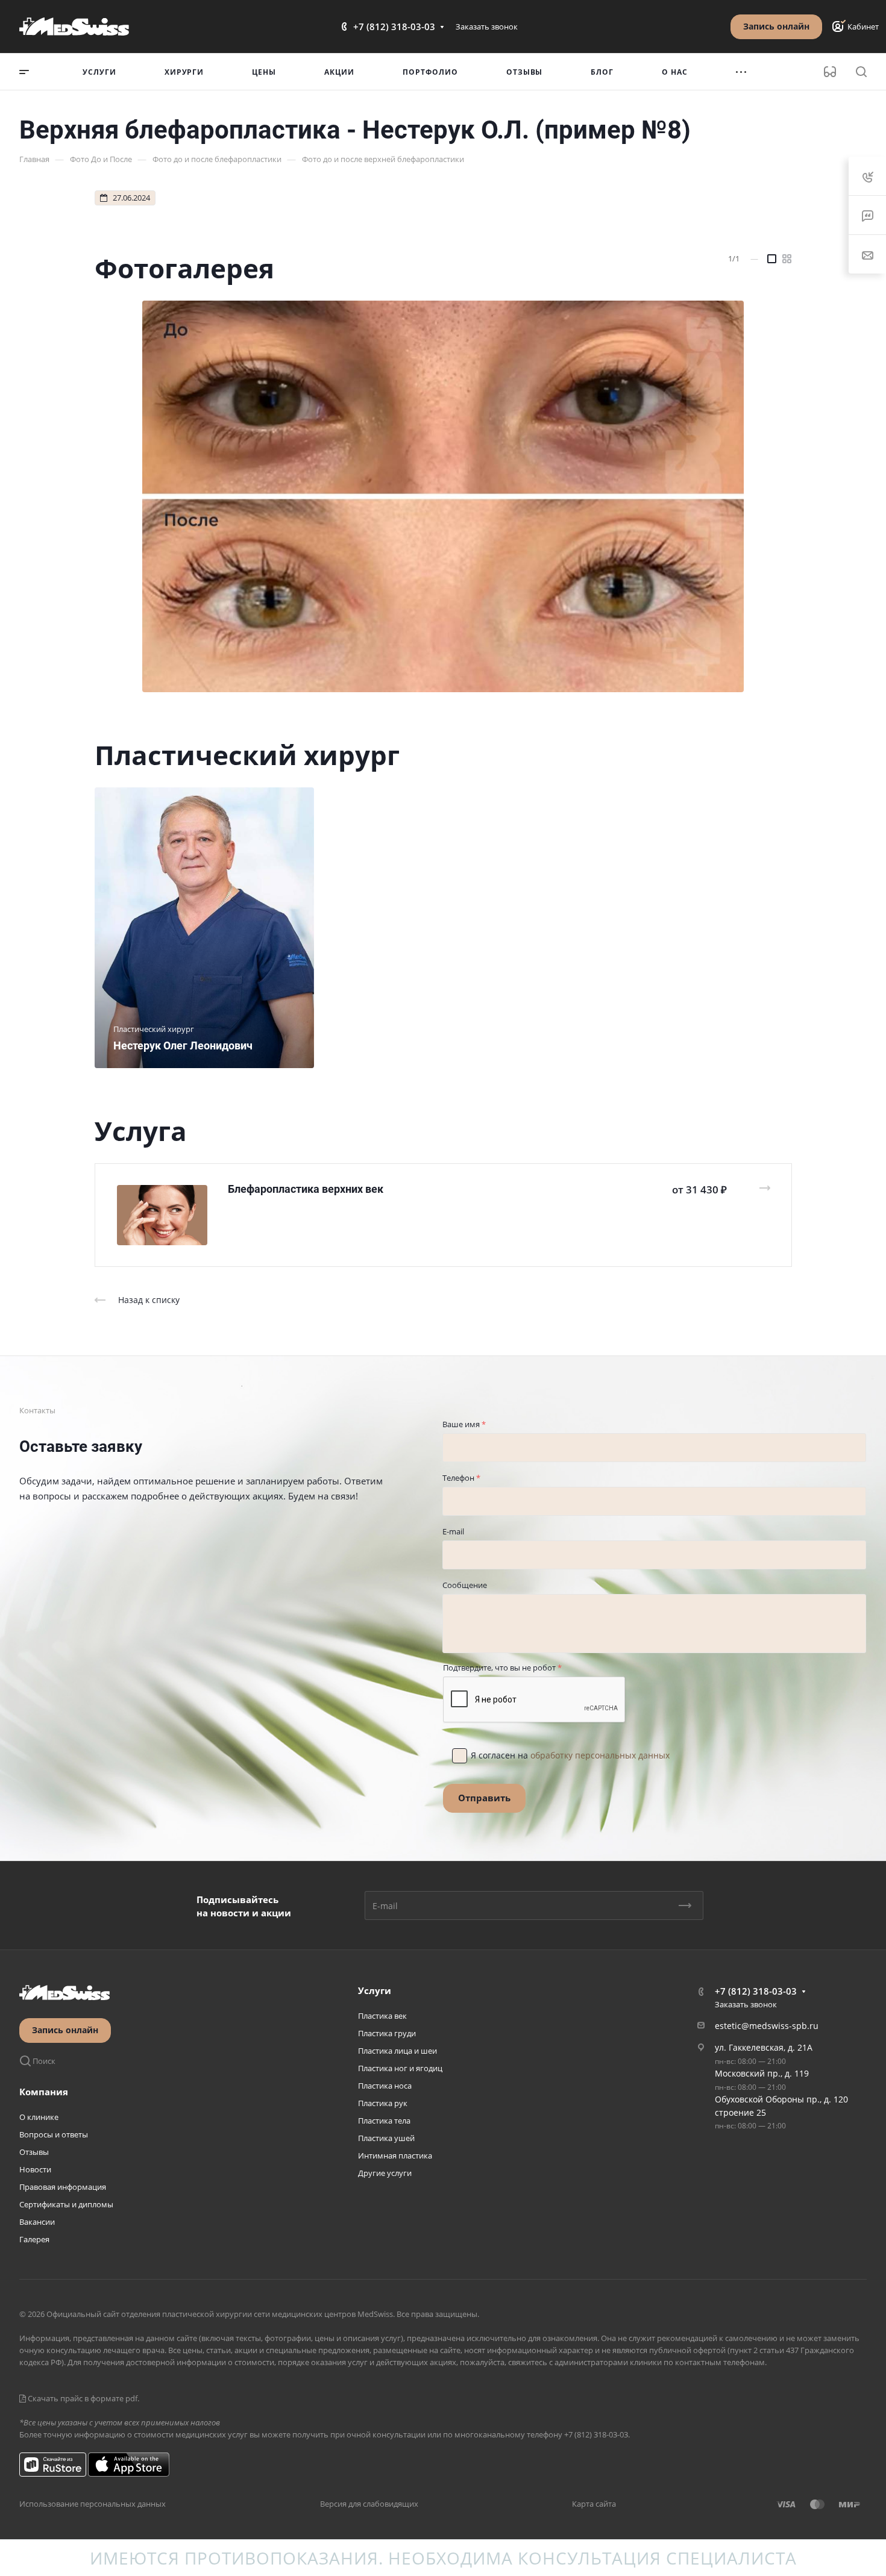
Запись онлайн (776, 26)
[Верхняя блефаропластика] (443, 496)
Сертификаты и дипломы (66, 2204)
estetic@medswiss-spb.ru (767, 2026)
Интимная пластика (395, 2156)
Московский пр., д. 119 (762, 2073)
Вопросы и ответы (54, 2134)
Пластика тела (384, 2121)
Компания (44, 2092)
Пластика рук (383, 2103)
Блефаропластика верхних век (306, 1189)
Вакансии (37, 2222)
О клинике (39, 2117)
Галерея (34, 2239)
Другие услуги (385, 2173)
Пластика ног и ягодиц (400, 2068)
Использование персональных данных (93, 2504)
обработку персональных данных (600, 1755)
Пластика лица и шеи (397, 2051)
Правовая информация (63, 2187)
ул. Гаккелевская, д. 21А (764, 2047)
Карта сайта (594, 2504)
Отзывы (34, 2152)
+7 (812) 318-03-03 (394, 27)
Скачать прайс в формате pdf (82, 2398)
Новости (35, 2169)
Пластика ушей (386, 2138)
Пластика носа (385, 2086)
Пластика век (382, 2016)
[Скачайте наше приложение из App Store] (129, 2464)
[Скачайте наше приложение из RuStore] (53, 2464)
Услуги (375, 1990)
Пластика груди (387, 2033)
